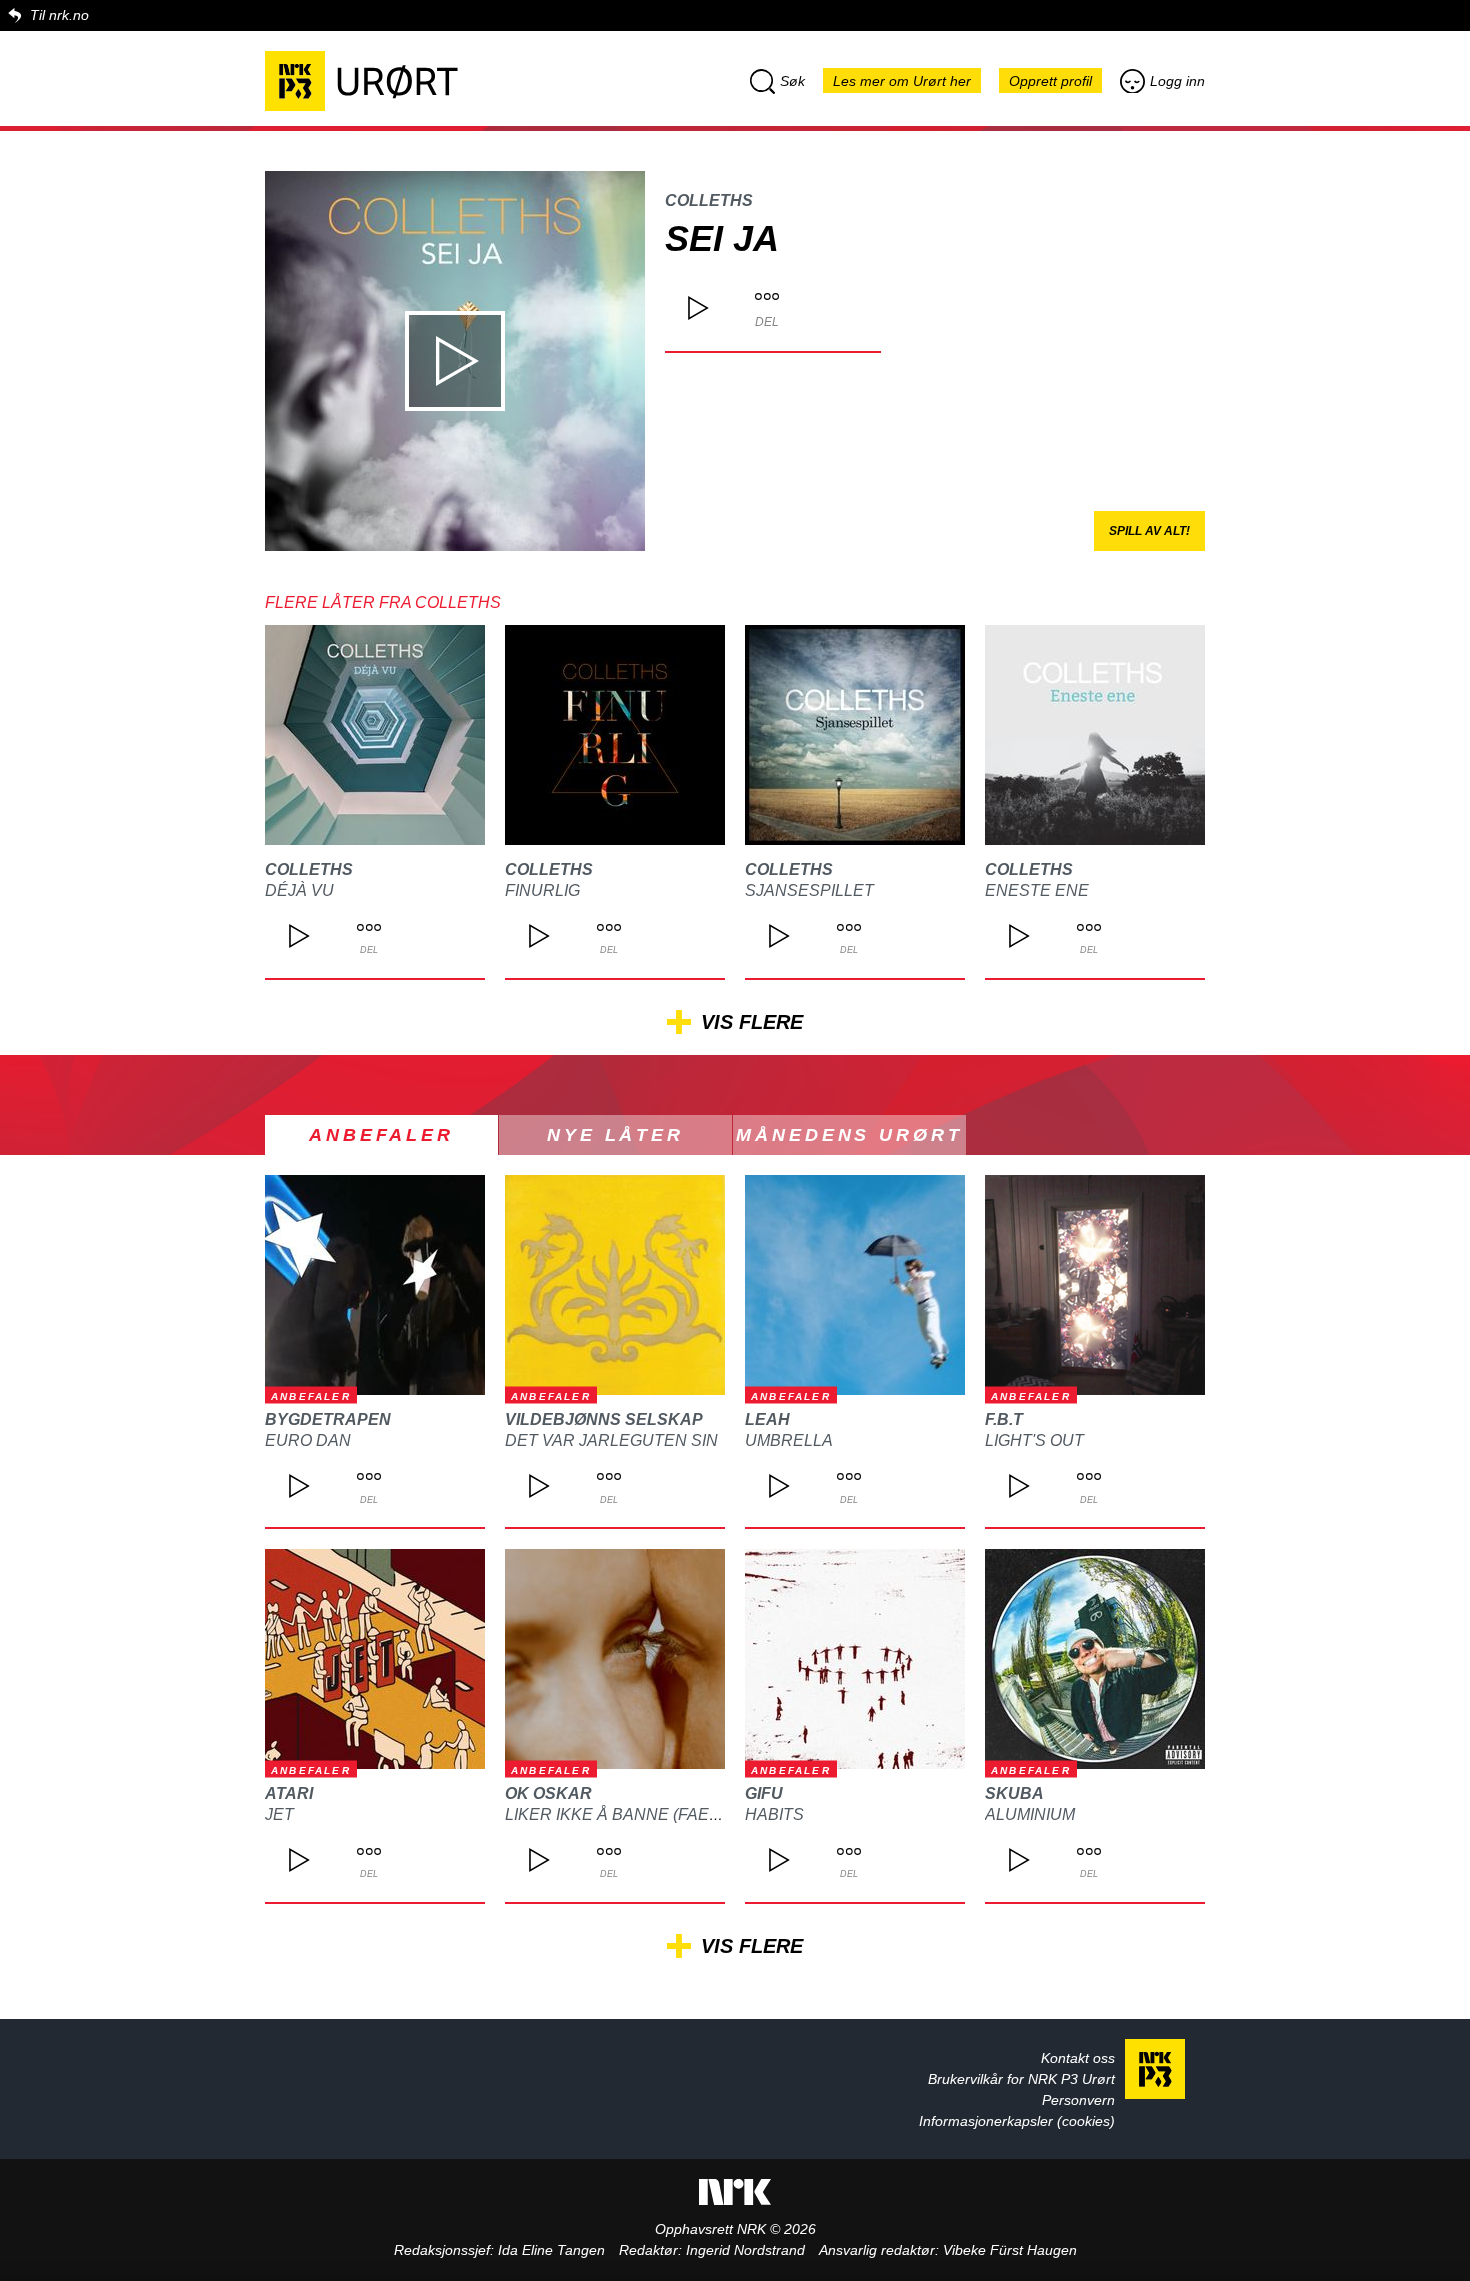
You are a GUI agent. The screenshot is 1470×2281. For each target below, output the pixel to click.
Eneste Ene (1037, 890)
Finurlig (542, 890)
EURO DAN (308, 1440)
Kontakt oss (1078, 2058)
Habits (774, 1814)
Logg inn (1177, 81)
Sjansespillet (809, 890)
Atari (289, 1793)
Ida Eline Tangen (551, 2250)
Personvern (1078, 2100)
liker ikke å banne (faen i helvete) (658, 1814)
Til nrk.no (59, 15)
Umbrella (789, 1440)
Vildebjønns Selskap (604, 1419)
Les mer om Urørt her (902, 81)
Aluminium (1030, 1814)
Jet (279, 1814)
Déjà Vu (299, 890)
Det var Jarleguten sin (611, 1440)
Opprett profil (1050, 81)
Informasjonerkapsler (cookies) (1017, 2121)
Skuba (1014, 1793)
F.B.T (1004, 1419)
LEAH (767, 1419)
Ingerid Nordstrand (745, 2250)
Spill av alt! (1149, 531)
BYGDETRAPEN (328, 1419)
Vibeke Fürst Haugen (1010, 2250)
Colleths (709, 200)
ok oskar (548, 1793)
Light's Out (1034, 1440)
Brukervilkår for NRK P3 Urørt (1021, 2079)
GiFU (764, 1793)
